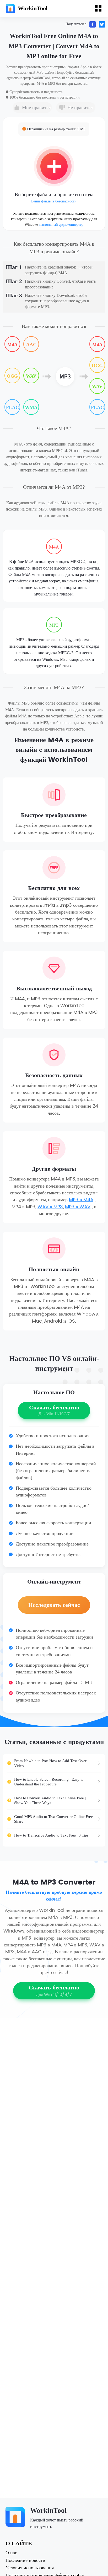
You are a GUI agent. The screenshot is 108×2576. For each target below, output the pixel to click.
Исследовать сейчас (54, 1605)
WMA (31, 407)
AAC (31, 345)
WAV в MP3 (50, 1207)
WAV (31, 376)
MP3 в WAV (78, 1207)
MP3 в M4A (81, 1200)
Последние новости (25, 2561)
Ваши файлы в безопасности (54, 201)
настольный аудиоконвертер (61, 225)
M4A (12, 345)
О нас (11, 2553)
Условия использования (30, 2568)
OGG (12, 376)
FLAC (12, 407)
